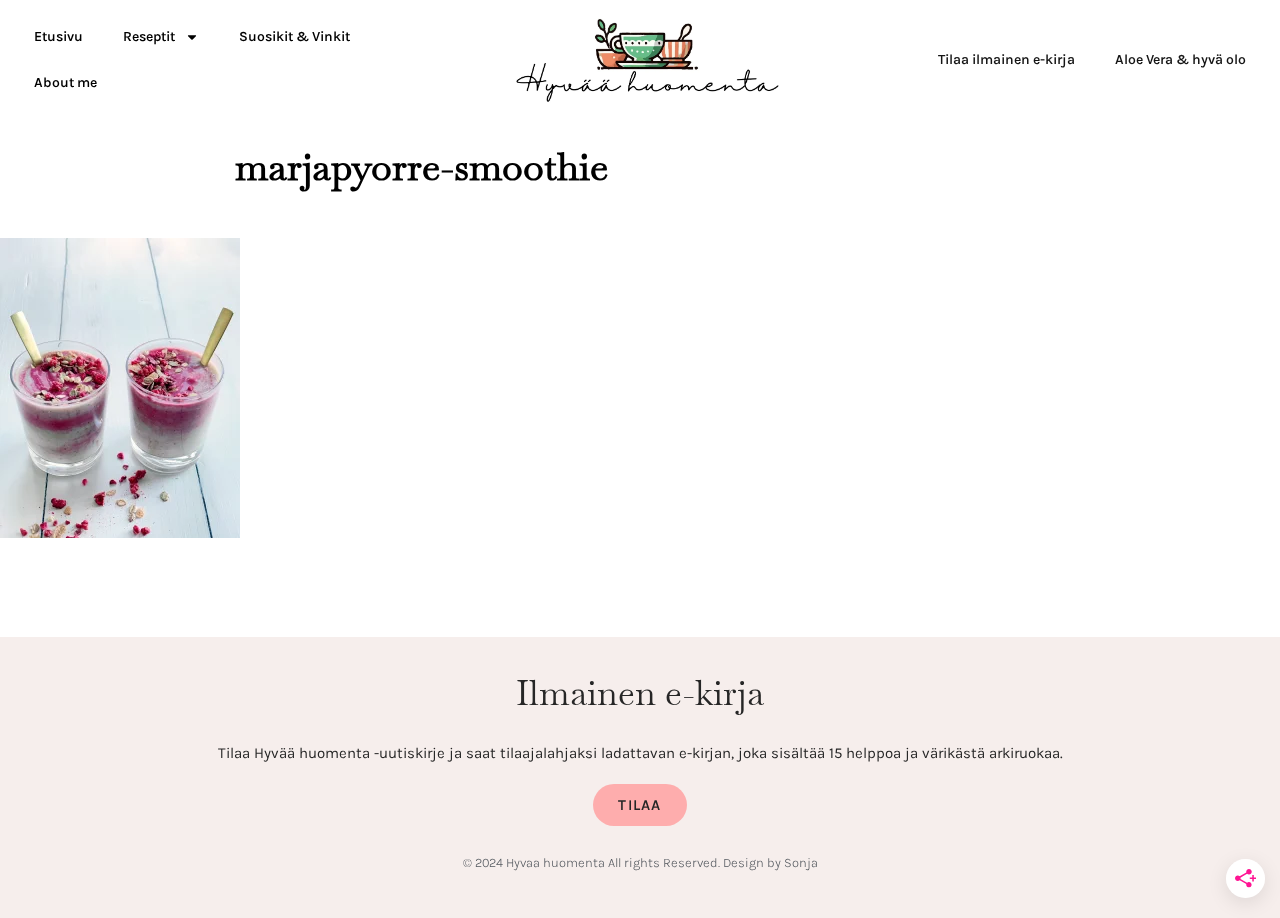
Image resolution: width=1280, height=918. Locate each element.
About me (65, 82)
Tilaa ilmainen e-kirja (1006, 59)
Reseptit (149, 36)
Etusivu (58, 36)
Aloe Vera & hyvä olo (1180, 59)
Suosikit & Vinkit (294, 36)
